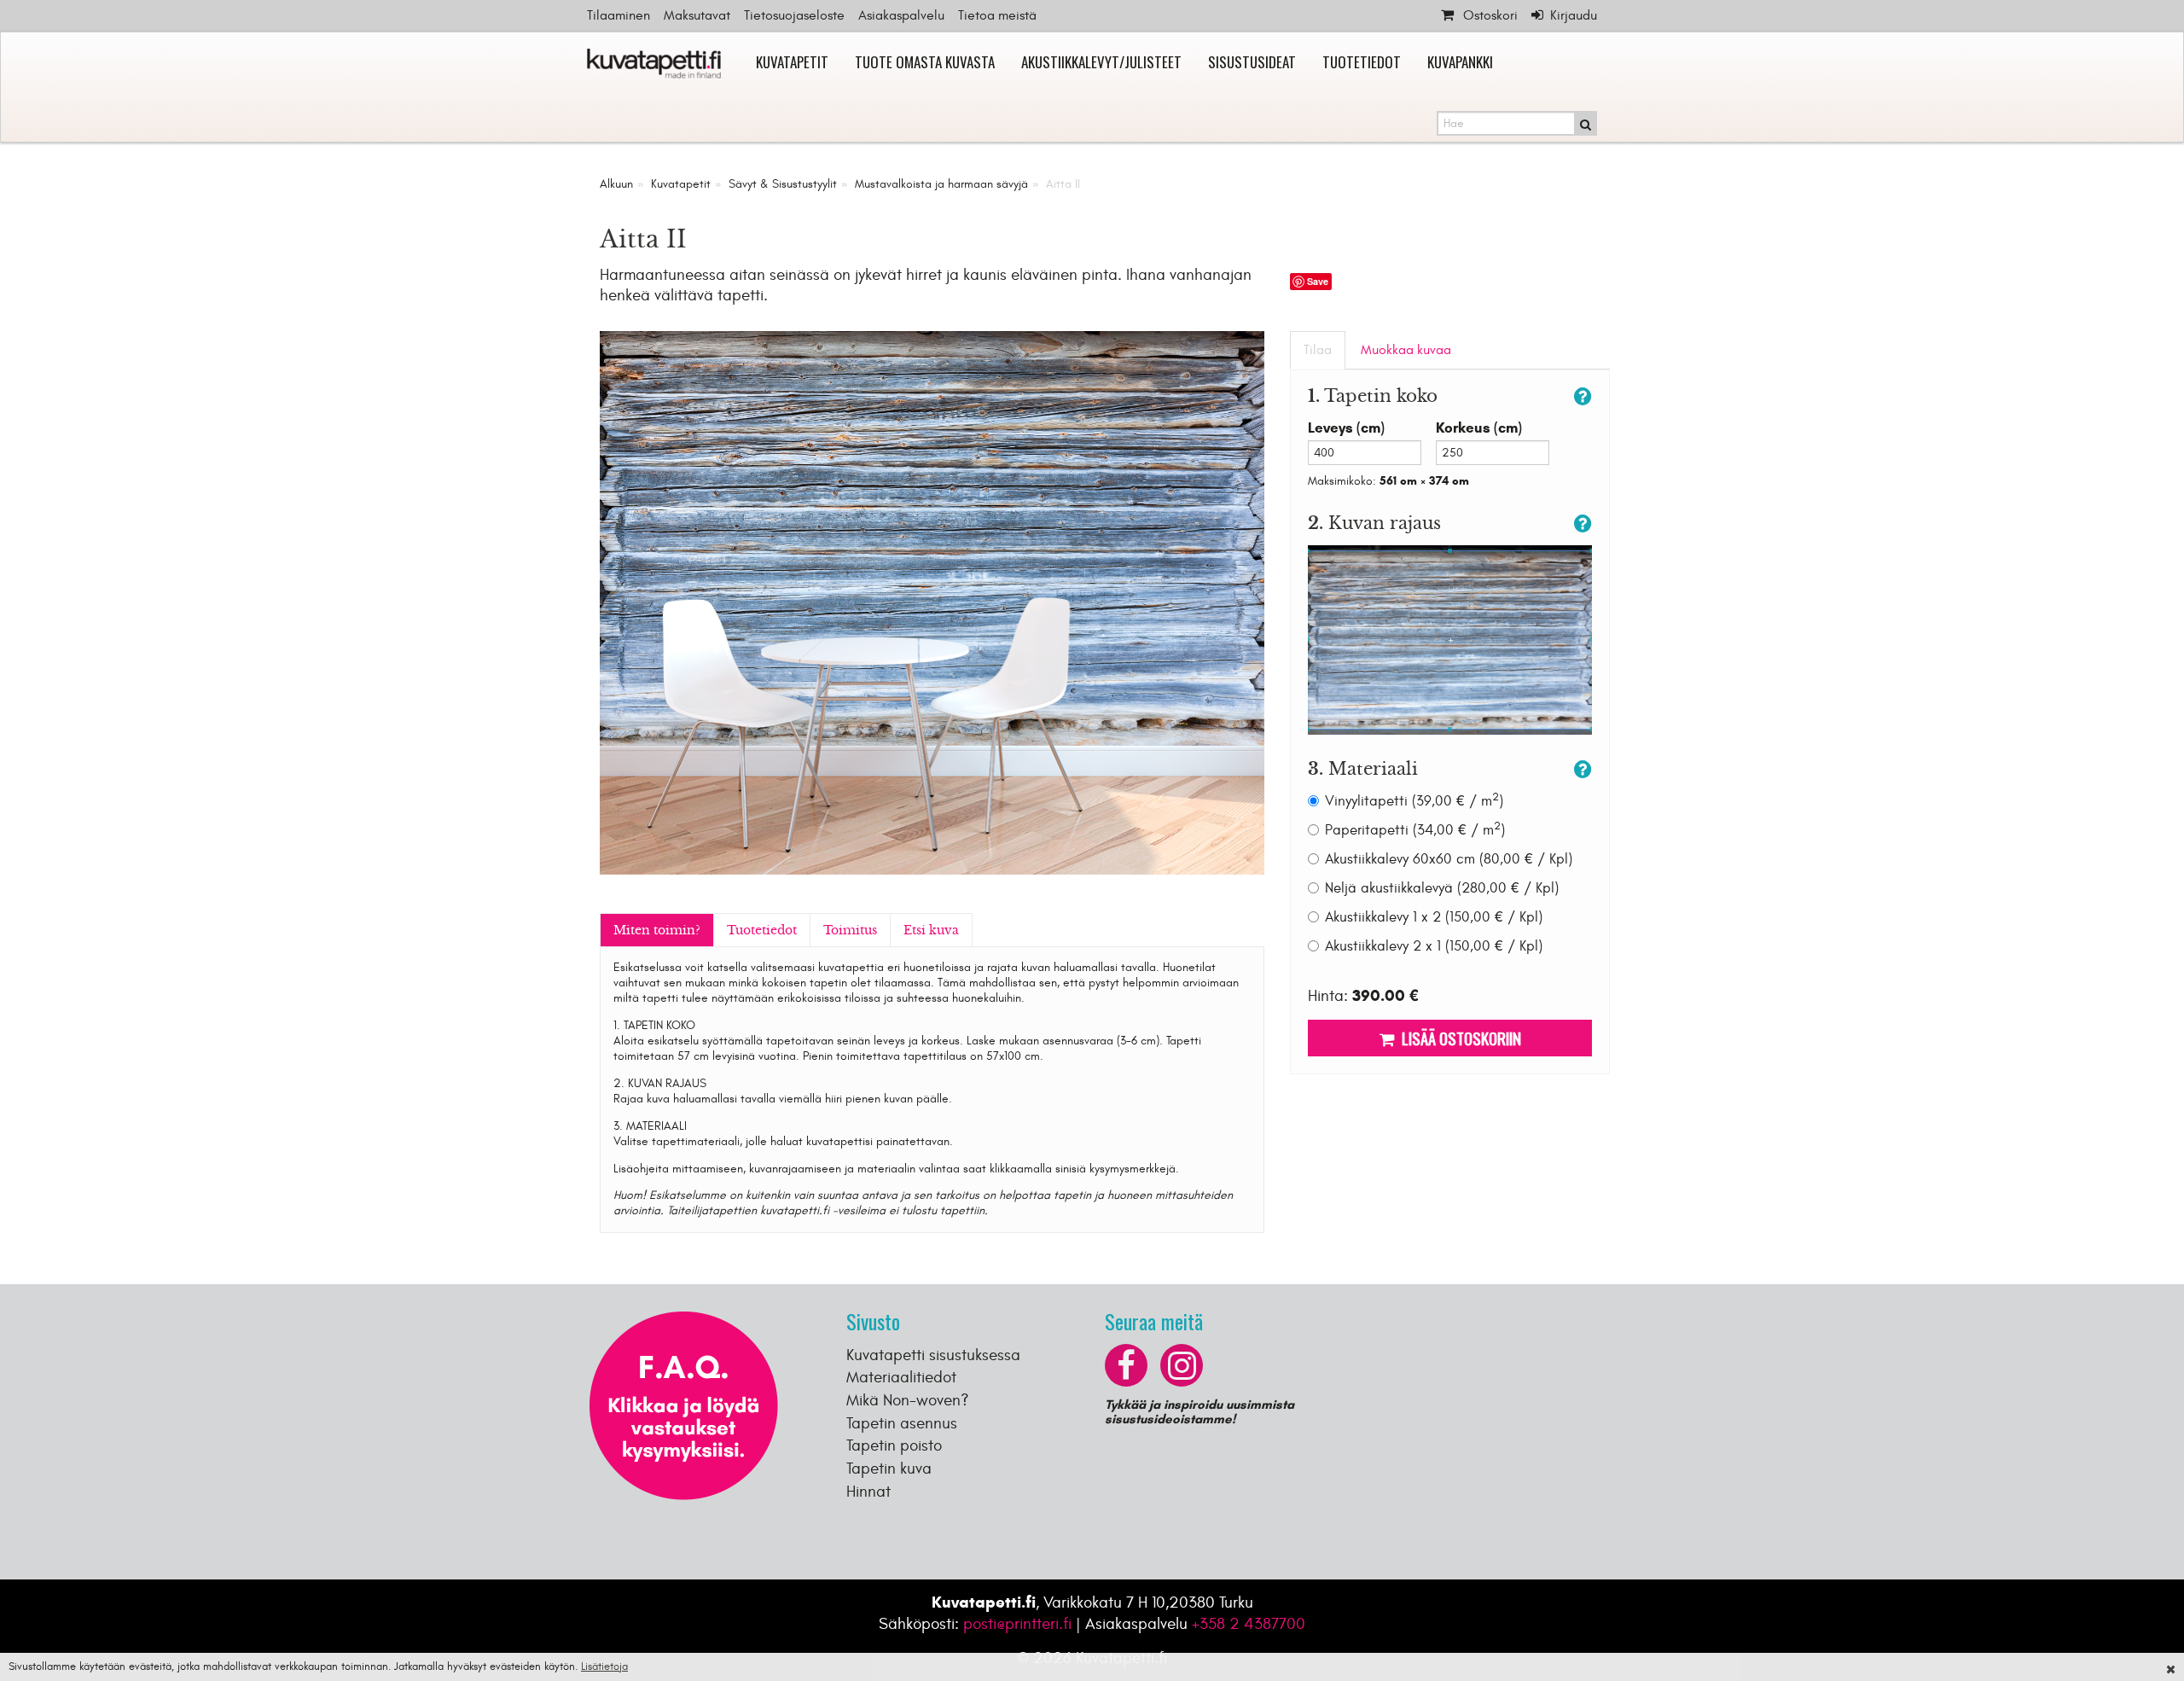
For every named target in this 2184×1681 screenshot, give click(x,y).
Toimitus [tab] (850, 930)
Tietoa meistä (997, 15)
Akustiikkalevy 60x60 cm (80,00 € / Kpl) (1449, 859)
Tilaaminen (619, 15)
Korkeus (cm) (1479, 428)
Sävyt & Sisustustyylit (783, 184)
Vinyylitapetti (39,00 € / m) (1414, 801)
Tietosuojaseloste (794, 15)
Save (1318, 281)
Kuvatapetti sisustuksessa (933, 1355)
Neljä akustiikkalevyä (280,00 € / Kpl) (1442, 888)
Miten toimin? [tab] (657, 930)
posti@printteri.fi (1017, 1624)
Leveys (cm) (1346, 428)
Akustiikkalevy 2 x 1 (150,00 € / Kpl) (1434, 946)
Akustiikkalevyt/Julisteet (1101, 62)
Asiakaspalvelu (901, 15)
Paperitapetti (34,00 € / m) (1415, 830)
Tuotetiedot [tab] (762, 930)
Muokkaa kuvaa (1406, 350)
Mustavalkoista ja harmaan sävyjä (941, 184)
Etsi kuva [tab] (931, 930)
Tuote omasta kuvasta (925, 62)
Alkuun (616, 184)
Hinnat (868, 1492)
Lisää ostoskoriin (1458, 1038)
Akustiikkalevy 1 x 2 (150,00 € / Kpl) (1434, 917)
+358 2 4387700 (1249, 1624)
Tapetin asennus (902, 1423)
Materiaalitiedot (901, 1377)
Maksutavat (697, 15)
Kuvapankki (1460, 62)
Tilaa (1318, 350)
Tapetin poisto (894, 1445)
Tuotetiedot (1362, 62)
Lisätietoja (604, 1666)
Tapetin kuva (889, 1469)
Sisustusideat (1252, 62)
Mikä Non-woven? (908, 1400)
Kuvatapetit (792, 62)
